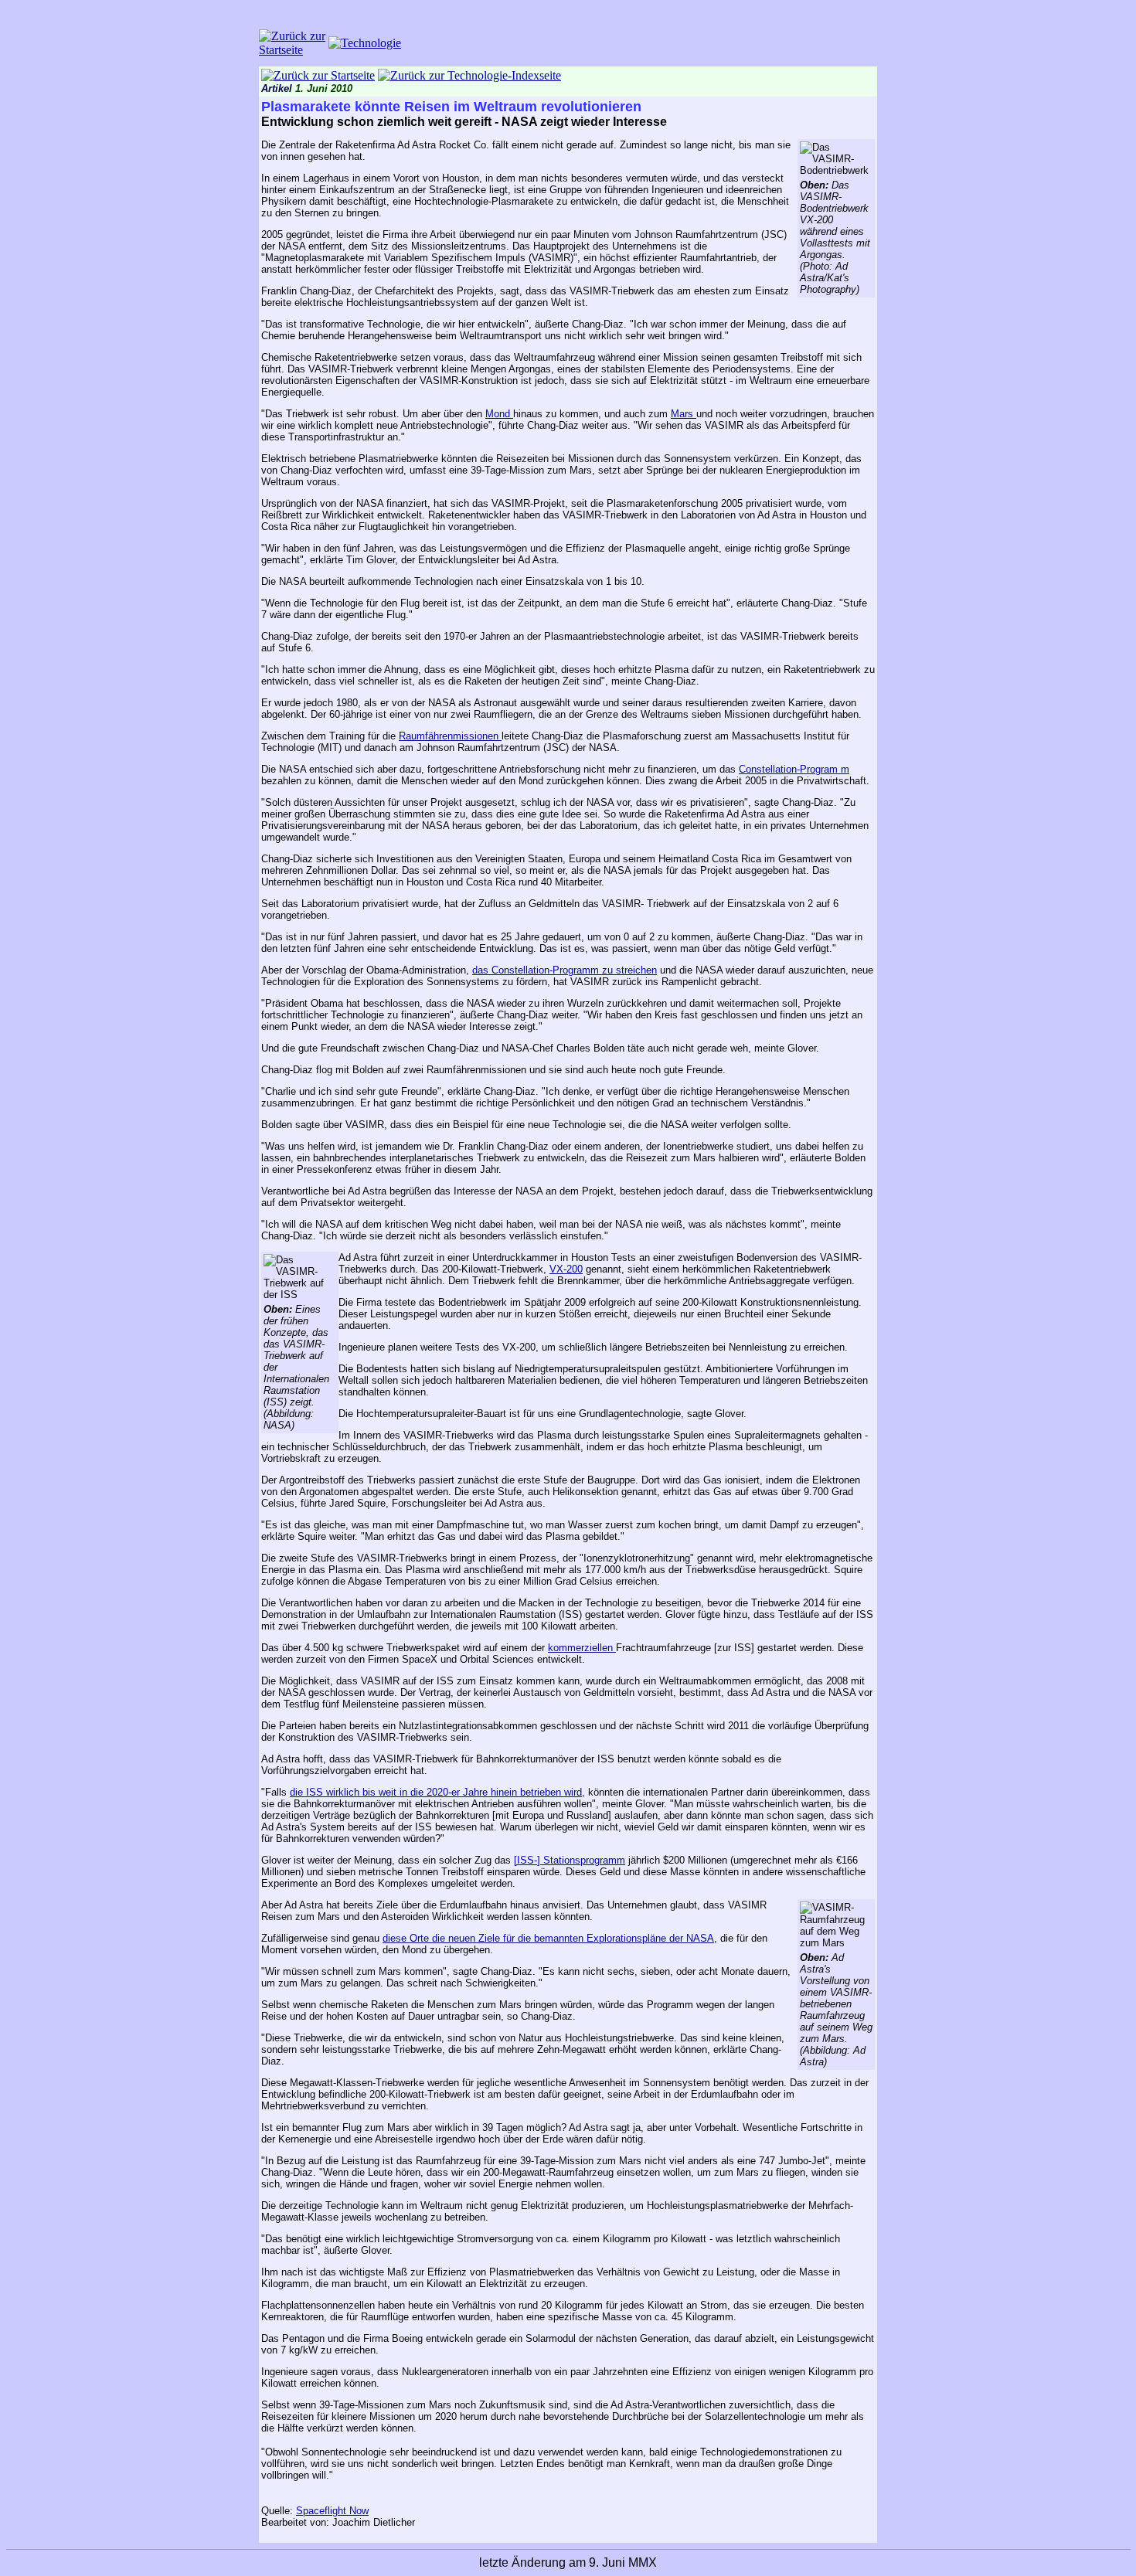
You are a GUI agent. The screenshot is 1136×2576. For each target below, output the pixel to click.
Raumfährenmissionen (450, 736)
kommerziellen (582, 1648)
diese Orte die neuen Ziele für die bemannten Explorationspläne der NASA (548, 1938)
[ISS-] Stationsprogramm (570, 1860)
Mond (499, 414)
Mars (684, 414)
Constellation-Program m (794, 769)
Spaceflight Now (332, 2511)
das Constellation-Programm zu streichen (565, 970)
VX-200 (566, 1269)
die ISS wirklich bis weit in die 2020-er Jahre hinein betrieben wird (436, 1792)
